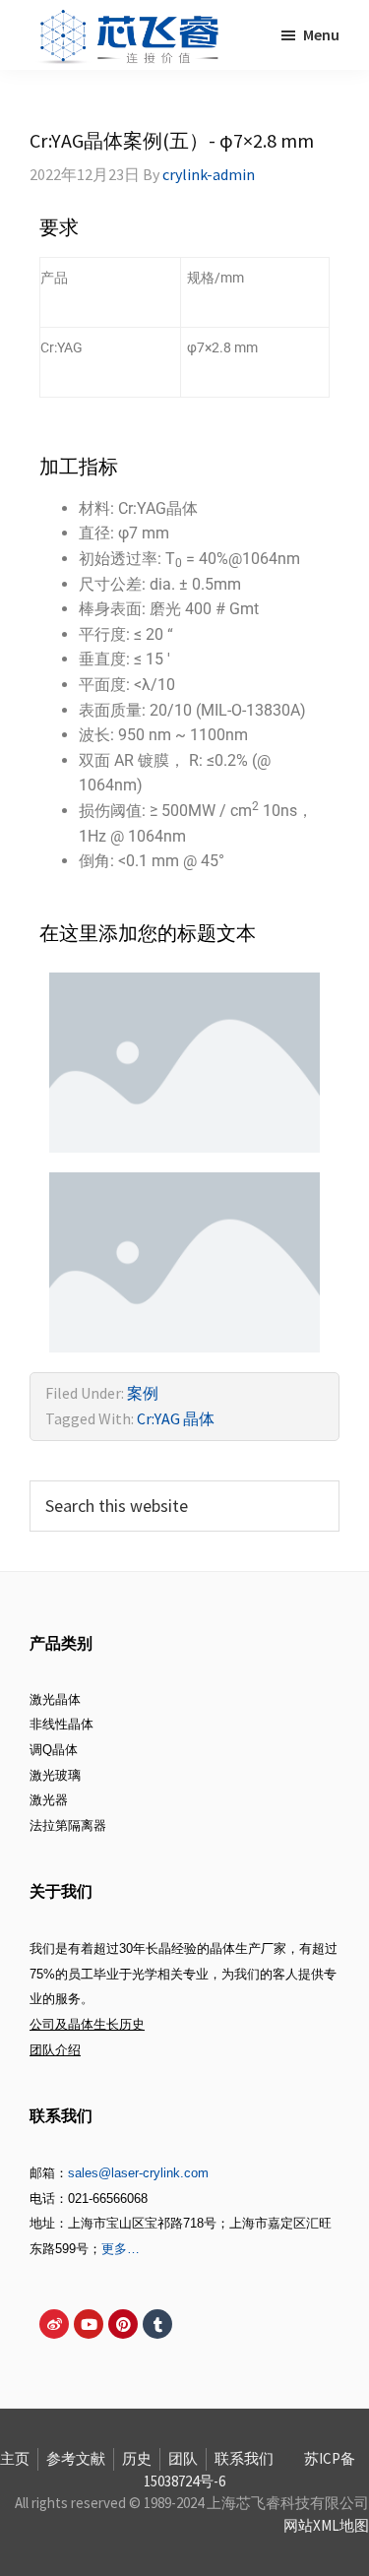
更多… (121, 2249)
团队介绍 (55, 2050)
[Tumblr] (157, 2324)
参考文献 (76, 2458)
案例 (143, 1393)
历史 (137, 2458)
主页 (15, 2458)
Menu (321, 34)
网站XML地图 (326, 2525)
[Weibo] (54, 2324)
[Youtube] (89, 2324)
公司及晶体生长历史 (87, 2024)
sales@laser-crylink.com (138, 2173)
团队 (183, 2458)
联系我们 (244, 2458)
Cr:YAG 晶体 (176, 1418)
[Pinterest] (123, 2324)
